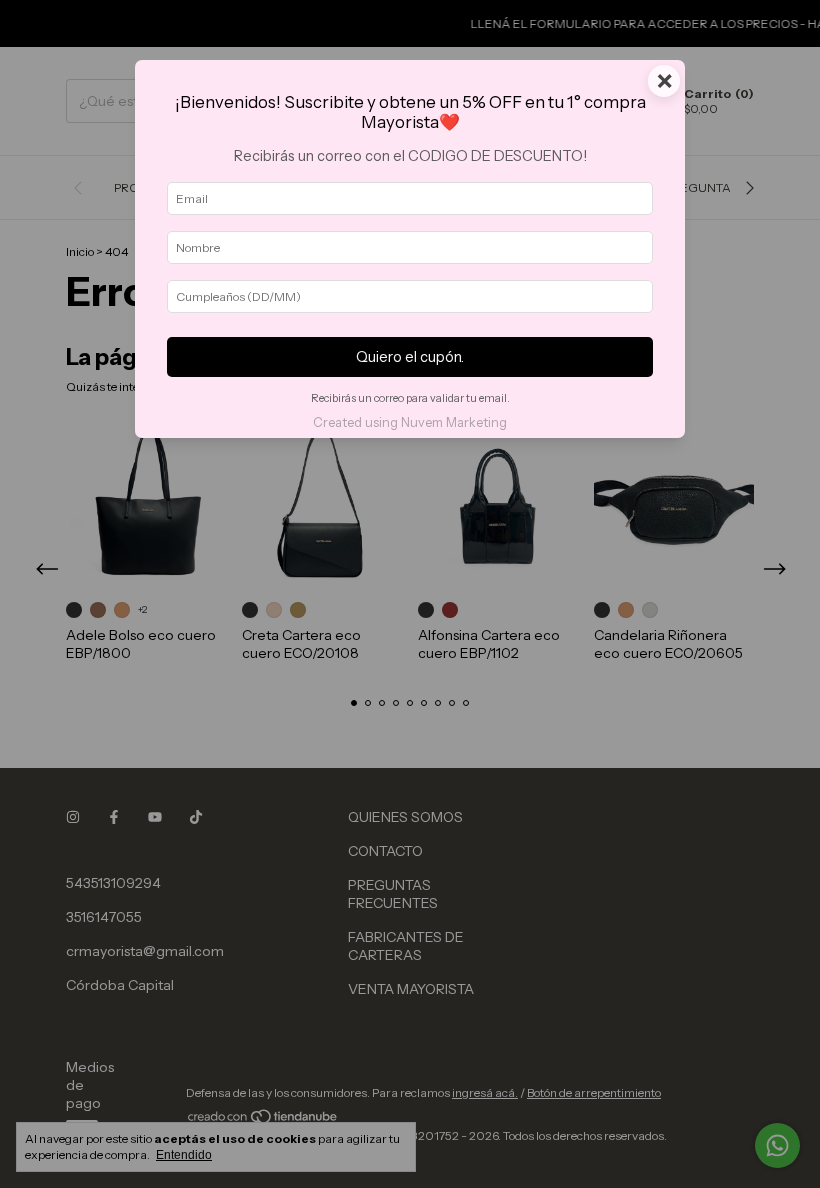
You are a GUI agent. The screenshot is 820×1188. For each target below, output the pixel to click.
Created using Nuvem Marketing (410, 422)
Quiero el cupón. (410, 357)
